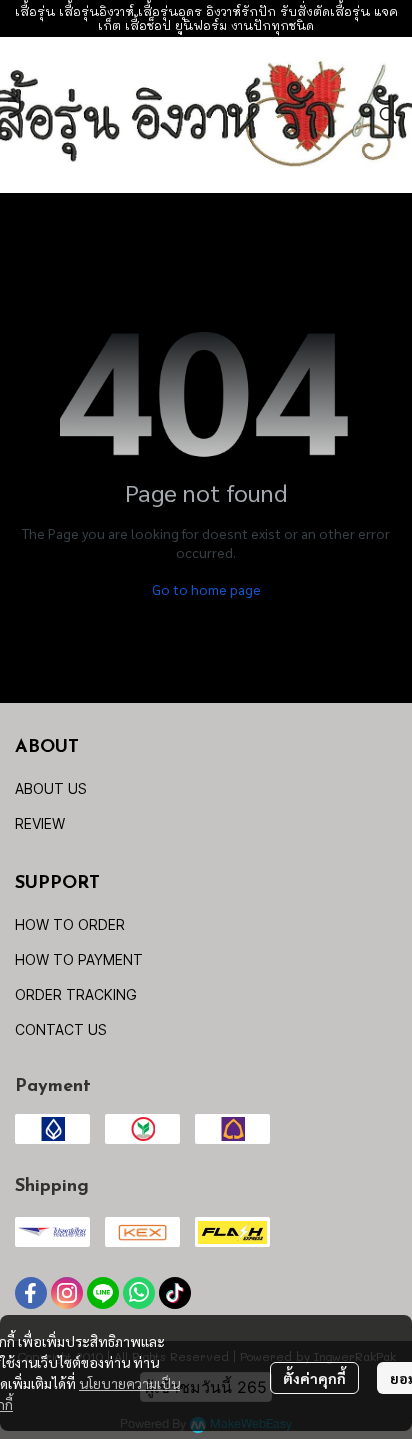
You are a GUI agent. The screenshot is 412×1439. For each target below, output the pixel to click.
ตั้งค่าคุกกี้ (314, 1378)
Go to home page (206, 589)
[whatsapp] (139, 1293)
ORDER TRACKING (76, 994)
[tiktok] (175, 1293)
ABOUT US (51, 788)
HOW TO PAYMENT (79, 959)
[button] (388, 115)
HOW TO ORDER (70, 924)
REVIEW (40, 823)
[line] (103, 1293)
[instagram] (67, 1293)
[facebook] (31, 1293)
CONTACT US (61, 1029)
